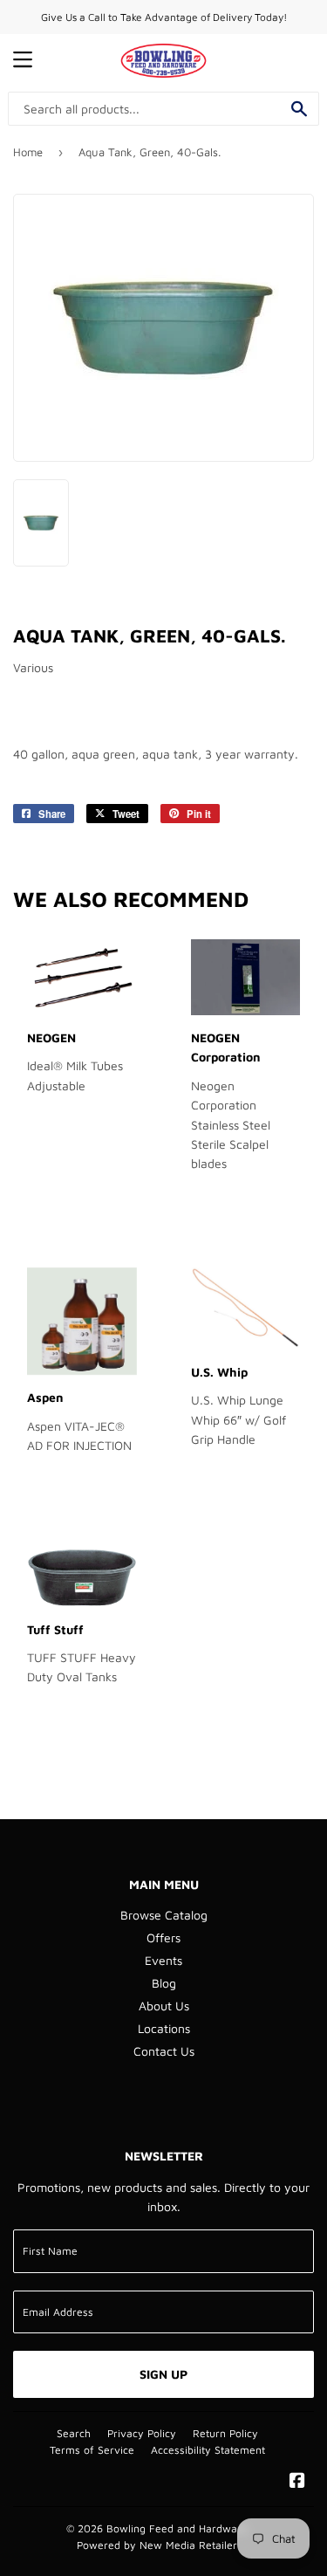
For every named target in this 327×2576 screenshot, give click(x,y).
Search (74, 2433)
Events (163, 1960)
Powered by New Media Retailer (157, 2545)
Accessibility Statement (208, 2450)
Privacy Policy (142, 2433)
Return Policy (225, 2433)
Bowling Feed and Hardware (177, 2528)
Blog (164, 1983)
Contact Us (164, 2051)
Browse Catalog (164, 1915)
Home (28, 152)
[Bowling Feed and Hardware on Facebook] (297, 2482)
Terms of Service (92, 2450)
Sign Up (163, 2374)
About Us (164, 2006)
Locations (164, 2028)
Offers (163, 1937)
